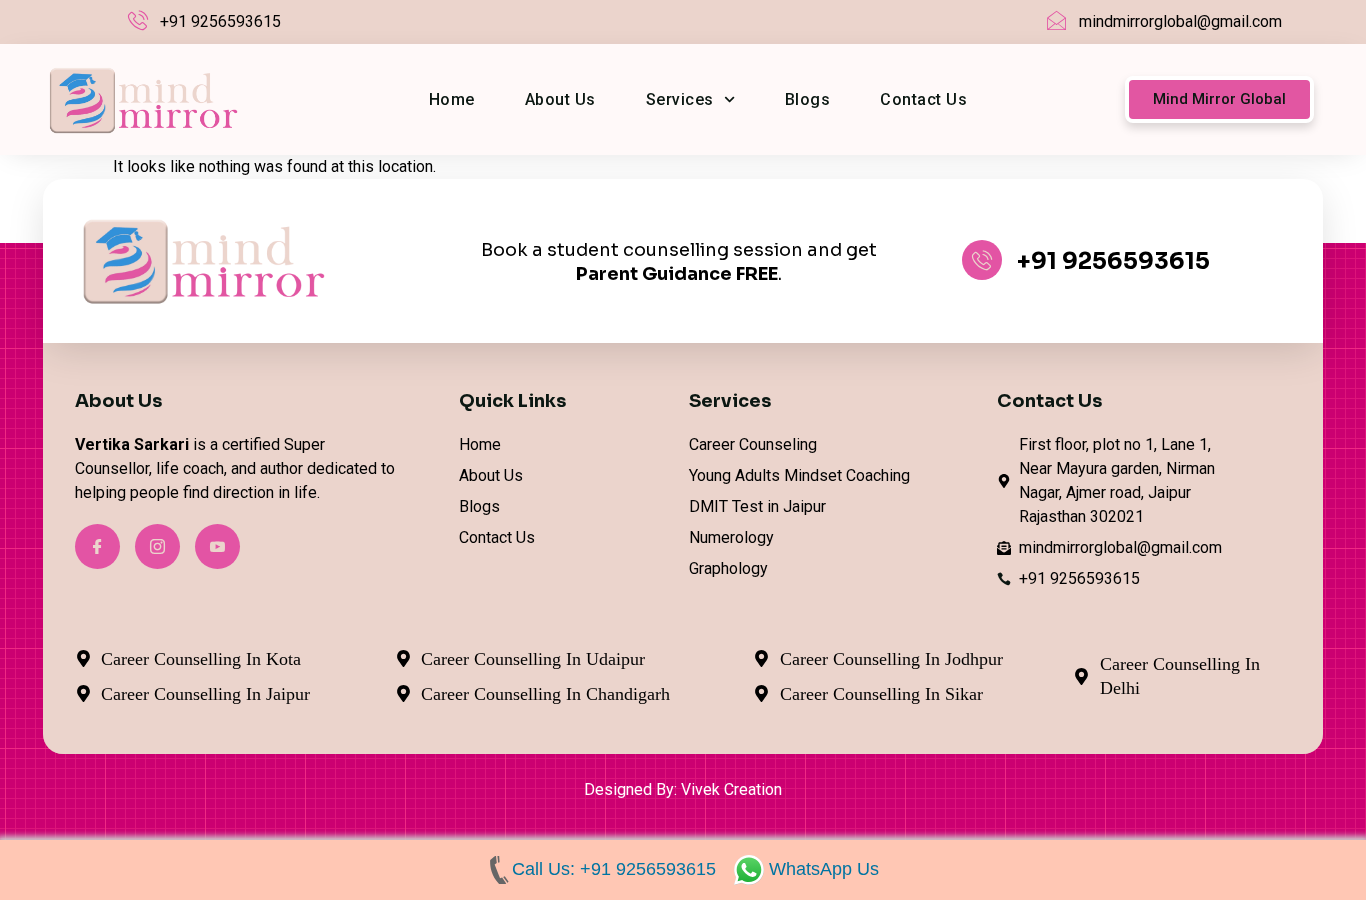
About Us (560, 99)
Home (452, 99)
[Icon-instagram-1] (157, 546)
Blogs (808, 99)
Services (680, 99)
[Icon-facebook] (97, 546)
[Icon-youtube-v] (217, 546)
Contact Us (923, 99)
